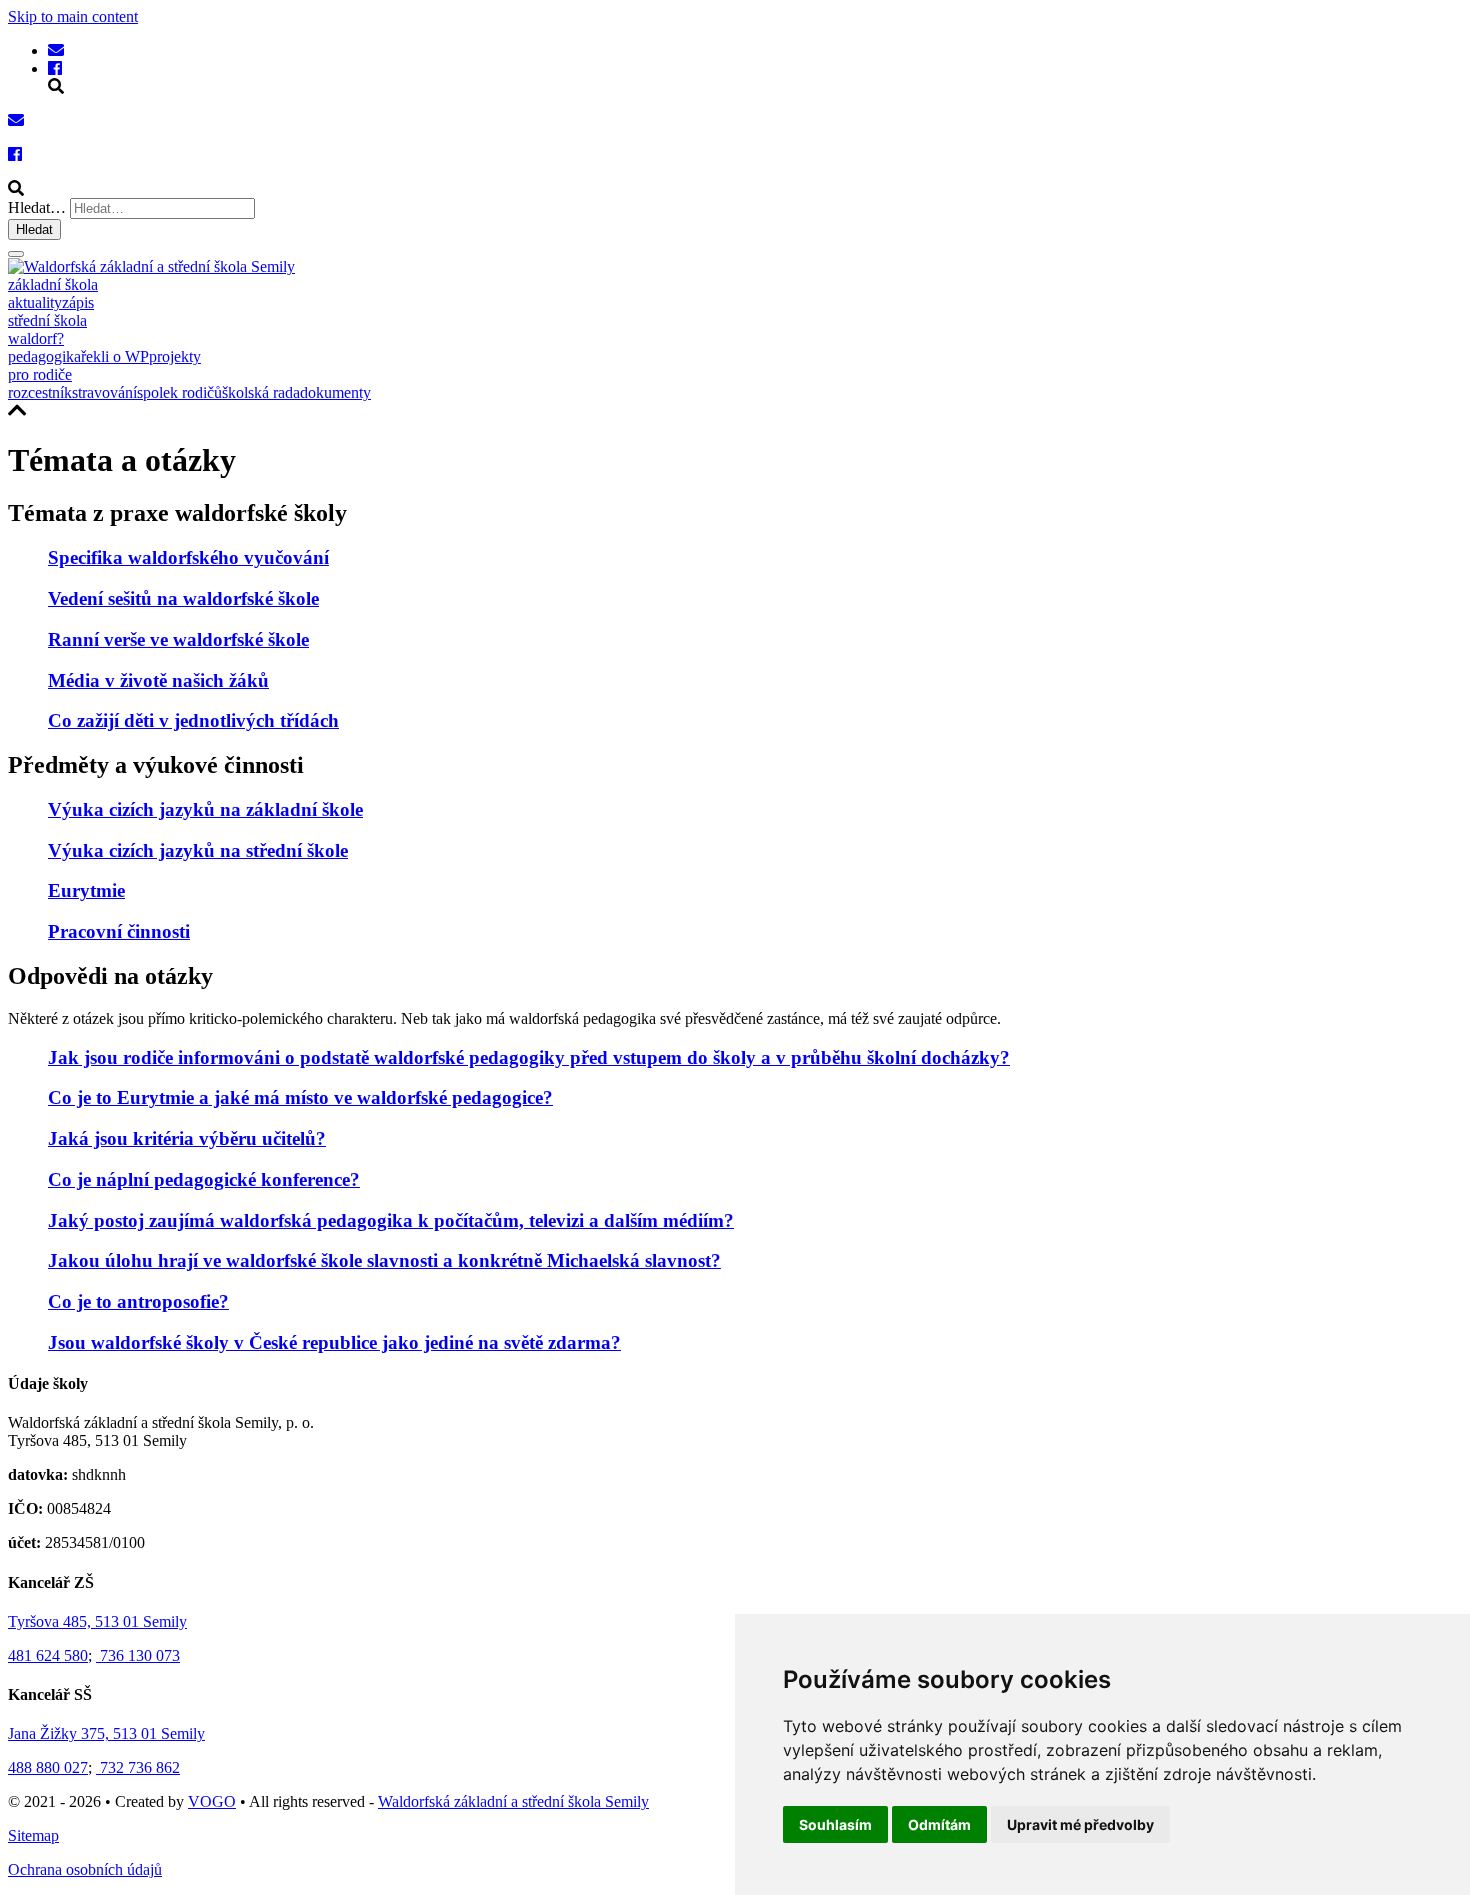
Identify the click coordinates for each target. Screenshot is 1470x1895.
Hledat (34, 229)
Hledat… (37, 207)
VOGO (212, 1801)
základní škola (53, 284)
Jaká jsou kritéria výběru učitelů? (187, 1138)
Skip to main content (73, 16)
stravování (104, 392)
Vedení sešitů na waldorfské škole (183, 598)
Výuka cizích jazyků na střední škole (198, 850)
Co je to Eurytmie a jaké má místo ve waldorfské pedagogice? (300, 1097)
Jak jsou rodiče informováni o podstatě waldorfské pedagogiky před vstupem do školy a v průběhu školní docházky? (529, 1057)
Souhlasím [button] (835, 1824)
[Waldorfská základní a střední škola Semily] (56, 50)
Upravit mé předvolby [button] (1080, 1824)
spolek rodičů (179, 392)
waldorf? (36, 338)
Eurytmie (86, 890)
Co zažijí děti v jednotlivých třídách (193, 720)
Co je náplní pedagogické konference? (204, 1179)
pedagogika (44, 356)
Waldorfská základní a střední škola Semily (513, 1801)
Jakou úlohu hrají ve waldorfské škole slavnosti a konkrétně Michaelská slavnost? (384, 1260)
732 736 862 (138, 1767)
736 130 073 (138, 1655)
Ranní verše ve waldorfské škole (178, 639)
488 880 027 (48, 1767)
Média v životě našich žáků (158, 680)
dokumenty (335, 392)
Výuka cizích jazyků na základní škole (205, 809)
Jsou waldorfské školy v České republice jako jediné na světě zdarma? (334, 1342)
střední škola (47, 320)
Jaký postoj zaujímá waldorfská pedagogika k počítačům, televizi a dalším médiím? (391, 1220)
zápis (78, 302)
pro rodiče (40, 374)
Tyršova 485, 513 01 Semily (97, 1621)
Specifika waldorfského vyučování (188, 557)
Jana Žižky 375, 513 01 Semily (106, 1733)
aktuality (35, 302)
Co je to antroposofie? (138, 1301)
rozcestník (40, 392)
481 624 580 (48, 1655)
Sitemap (33, 1835)
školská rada (261, 392)
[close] (16, 254)
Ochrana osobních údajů (85, 1869)
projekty (175, 356)
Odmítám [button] (939, 1824)
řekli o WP (115, 356)
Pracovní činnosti (119, 931)
